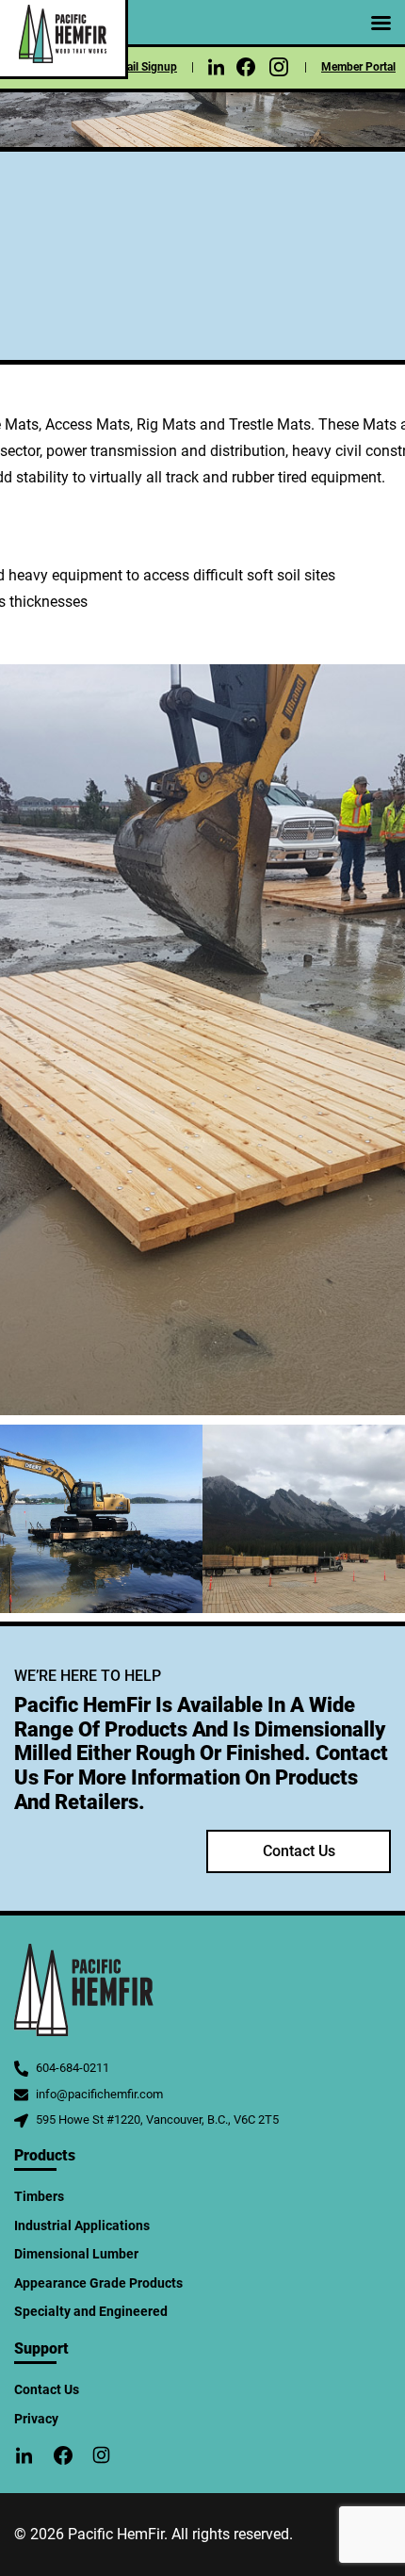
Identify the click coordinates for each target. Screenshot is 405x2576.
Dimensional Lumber (76, 2254)
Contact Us (299, 1851)
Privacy (36, 2419)
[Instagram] (279, 74)
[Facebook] (246, 73)
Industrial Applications (82, 2225)
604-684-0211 (73, 2068)
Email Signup (144, 67)
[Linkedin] (216, 72)
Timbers (39, 2196)
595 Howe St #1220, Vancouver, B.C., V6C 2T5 (157, 2119)
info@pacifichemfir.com (99, 2094)
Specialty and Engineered (91, 2311)
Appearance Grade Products (98, 2283)
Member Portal (358, 67)
